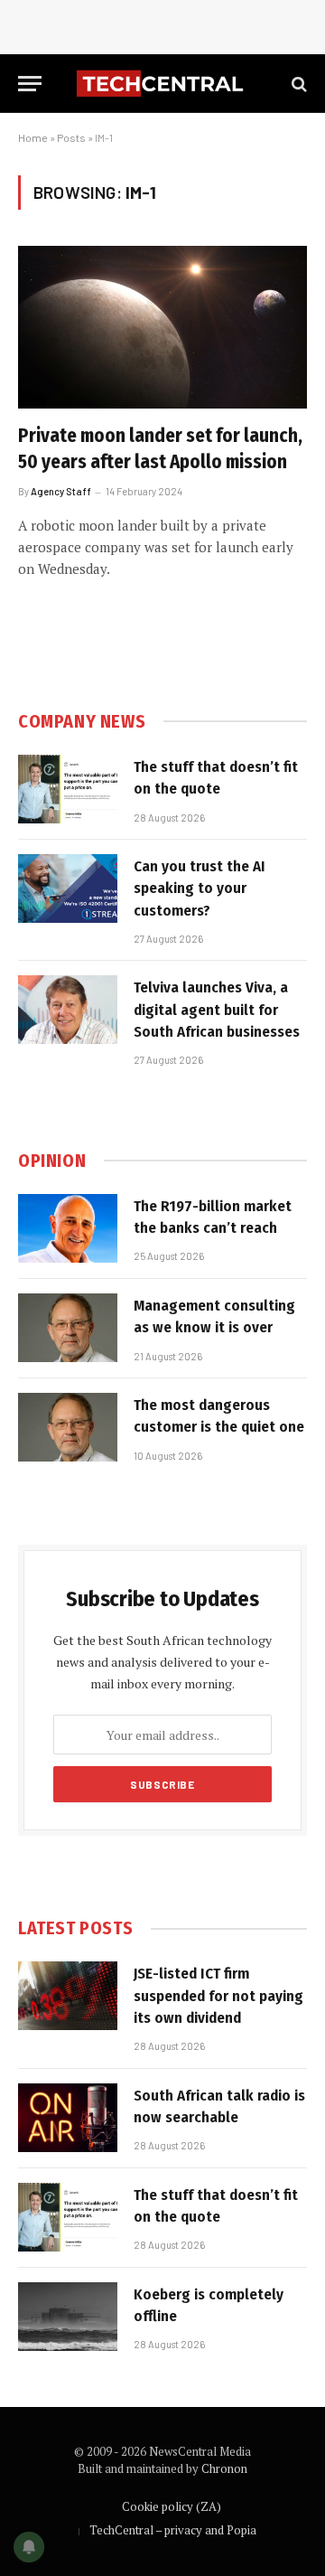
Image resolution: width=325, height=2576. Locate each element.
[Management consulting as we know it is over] (68, 1328)
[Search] (297, 84)
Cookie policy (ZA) (172, 2506)
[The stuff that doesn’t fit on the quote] (68, 789)
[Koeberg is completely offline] (68, 2317)
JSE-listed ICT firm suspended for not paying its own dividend (218, 1996)
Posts (71, 137)
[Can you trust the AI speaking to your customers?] (68, 888)
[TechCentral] (162, 84)
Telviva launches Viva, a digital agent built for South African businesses (217, 1010)
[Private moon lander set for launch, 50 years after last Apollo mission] (162, 327)
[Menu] (30, 84)
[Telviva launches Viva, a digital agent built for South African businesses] (68, 1010)
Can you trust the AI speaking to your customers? (200, 888)
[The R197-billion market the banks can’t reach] (68, 1228)
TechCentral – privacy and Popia (173, 2530)
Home (33, 137)
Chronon (224, 2468)
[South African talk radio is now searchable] (68, 2118)
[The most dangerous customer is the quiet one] (68, 1427)
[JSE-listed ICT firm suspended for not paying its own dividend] (68, 1996)
